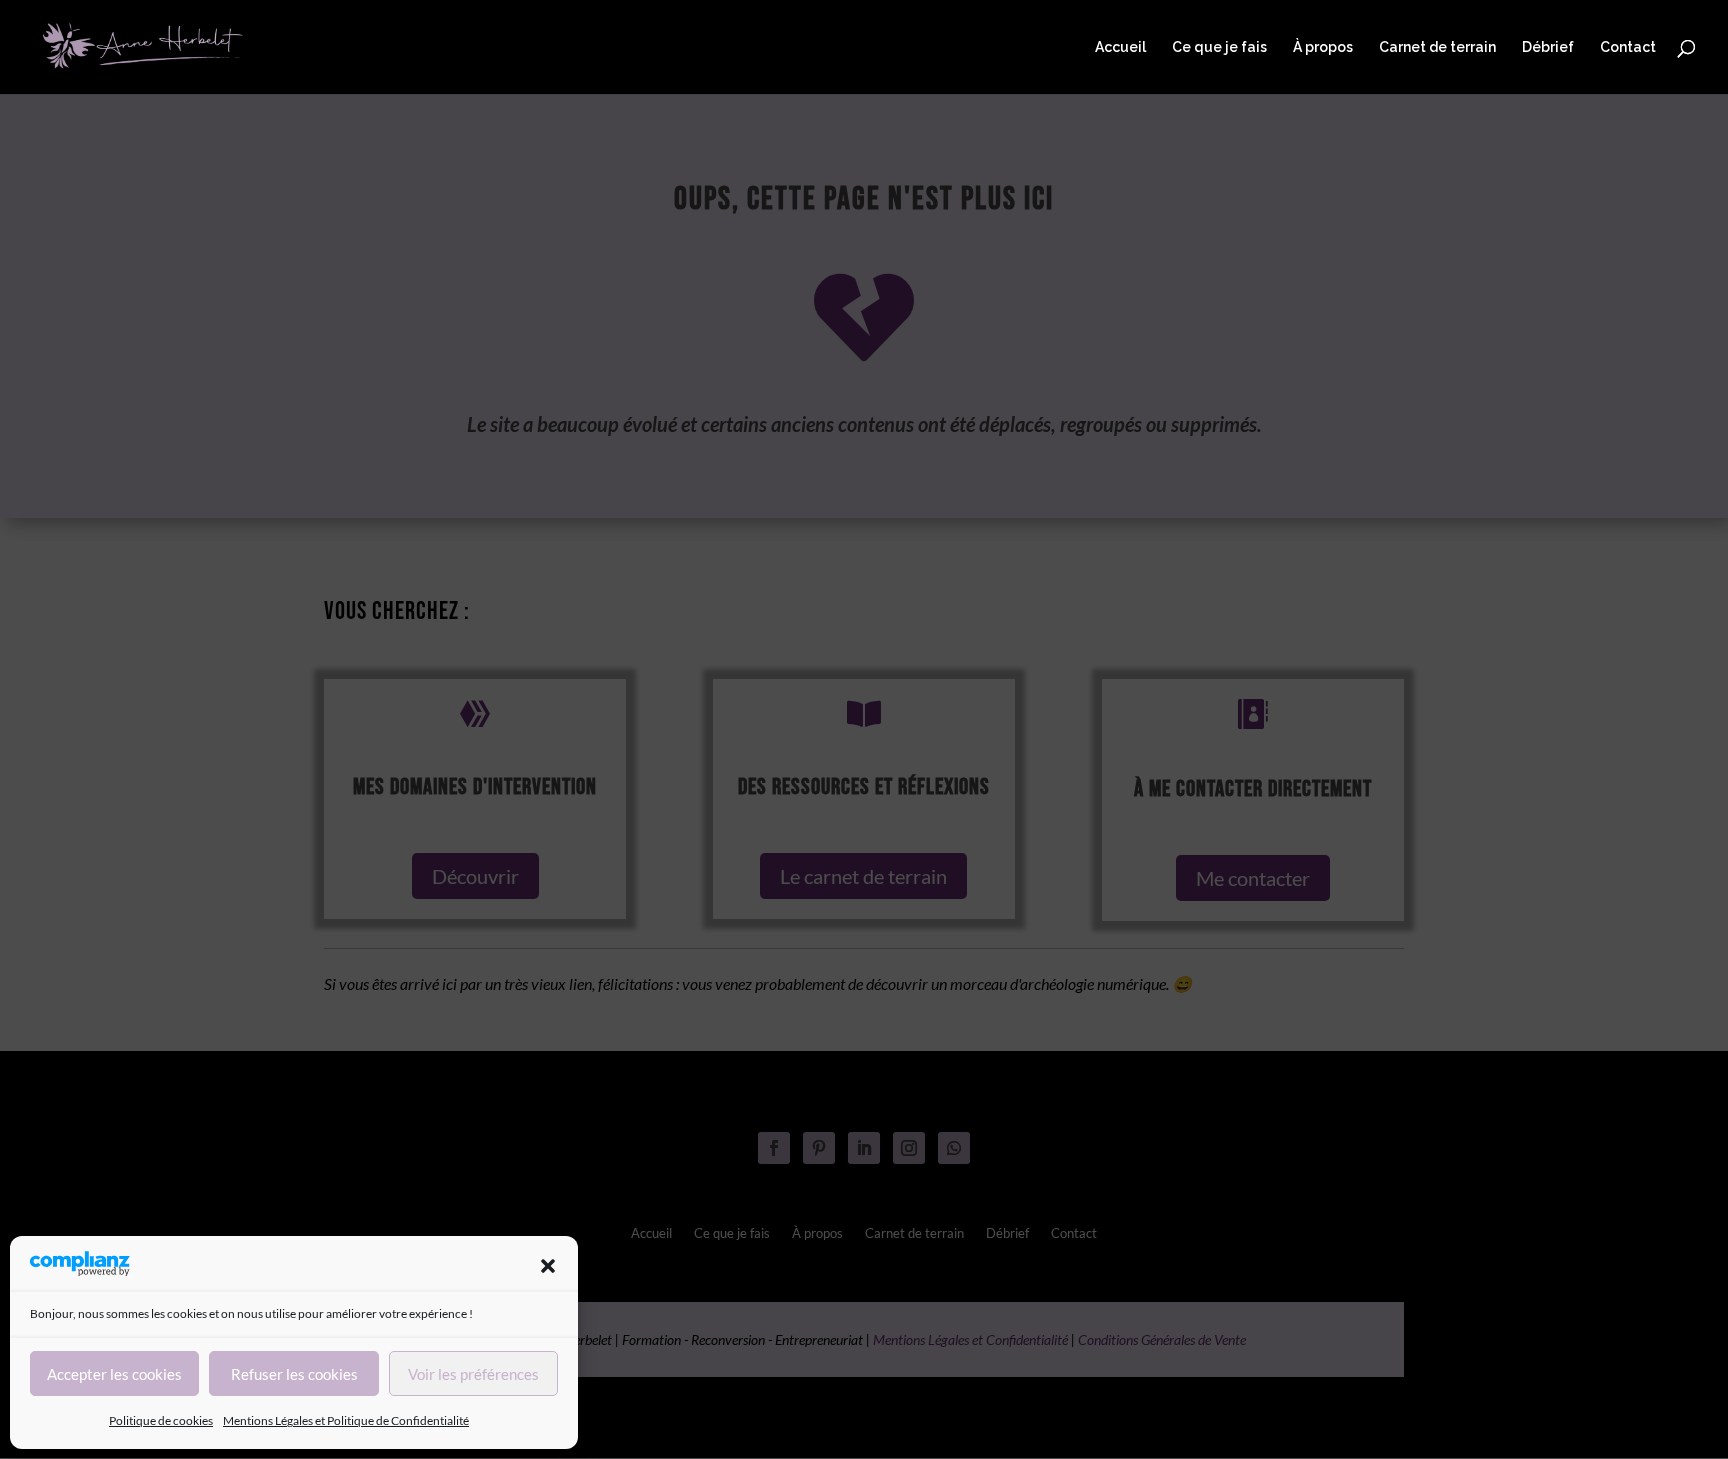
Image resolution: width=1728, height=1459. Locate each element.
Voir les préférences (473, 1374)
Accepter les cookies (114, 1374)
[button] (548, 1266)
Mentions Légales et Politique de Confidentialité (346, 1420)
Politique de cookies (161, 1420)
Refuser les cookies (294, 1374)
